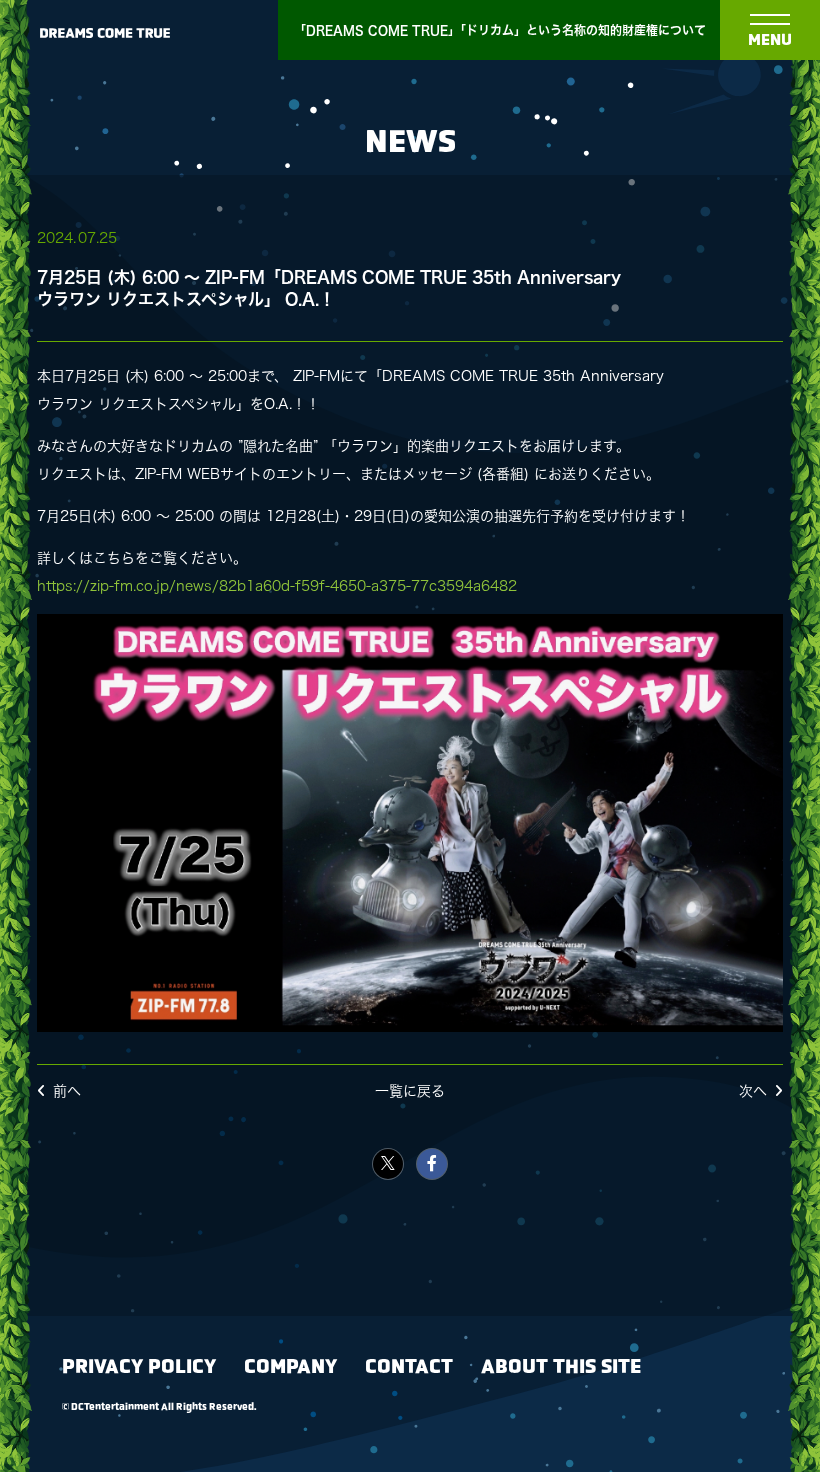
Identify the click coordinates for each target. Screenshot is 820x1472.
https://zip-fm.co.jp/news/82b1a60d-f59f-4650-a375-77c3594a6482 (277, 586)
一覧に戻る (410, 1091)
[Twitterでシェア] (388, 1164)
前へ (67, 1091)
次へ (753, 1091)
